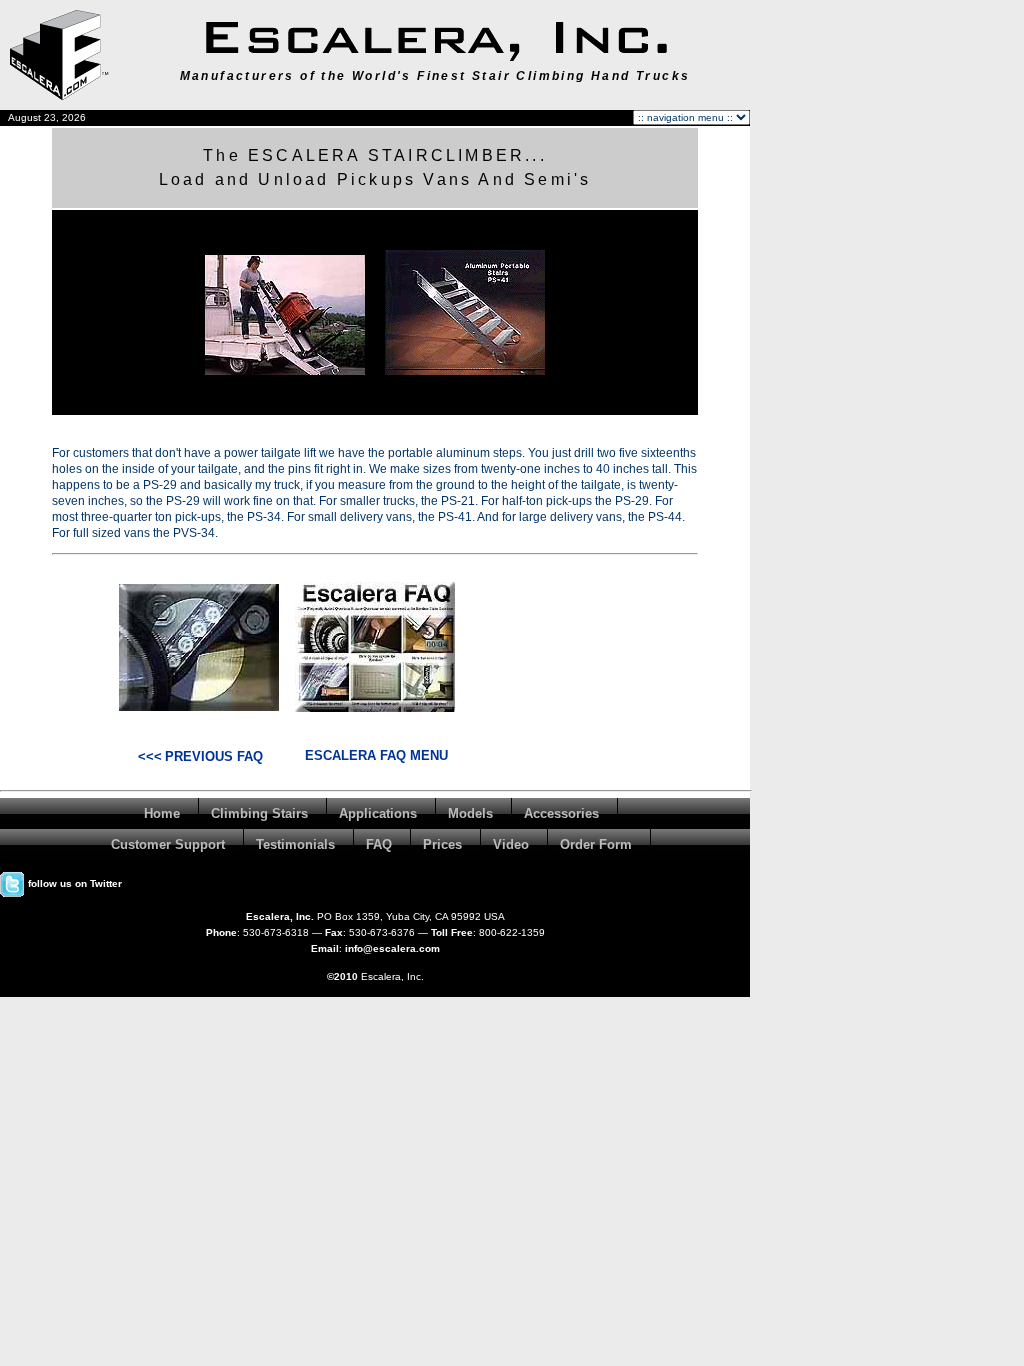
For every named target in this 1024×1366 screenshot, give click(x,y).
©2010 (342, 976)
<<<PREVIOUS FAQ (200, 756)
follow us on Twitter (73, 883)
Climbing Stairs (259, 813)
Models (470, 813)
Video (511, 844)
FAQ (379, 844)
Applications (378, 813)
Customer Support (168, 844)
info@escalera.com (392, 948)
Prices (442, 844)
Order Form (596, 844)
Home (162, 813)
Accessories (561, 813)
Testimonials (295, 844)
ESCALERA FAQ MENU (376, 755)
